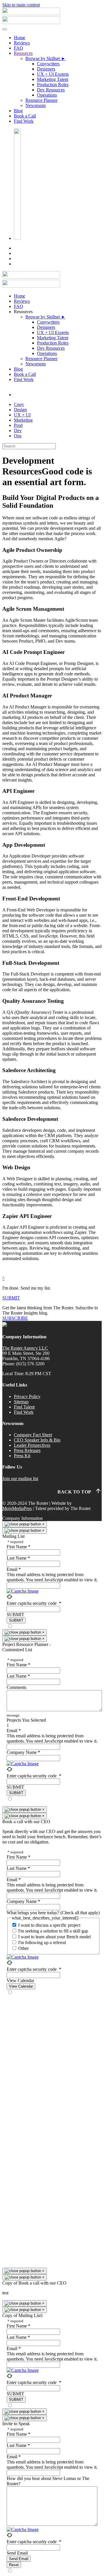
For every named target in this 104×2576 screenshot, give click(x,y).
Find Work (24, 121)
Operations (47, 95)
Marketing (23, 420)
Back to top (76, 1492)
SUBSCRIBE (15, 1318)
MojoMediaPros (17, 1508)
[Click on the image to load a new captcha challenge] (24, 1591)
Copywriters (48, 64)
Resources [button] (23, 312)
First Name (18, 1547)
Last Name (18, 1558)
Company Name (23, 1752)
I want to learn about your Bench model (54, 1937)
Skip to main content (21, 5)
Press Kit (22, 1456)
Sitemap (21, 1402)
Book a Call (25, 116)
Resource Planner (41, 100)
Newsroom (36, 105)
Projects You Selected (26, 1720)
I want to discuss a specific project (49, 1925)
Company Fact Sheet (33, 1435)
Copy (19, 404)
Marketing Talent (53, 79)
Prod (18, 425)
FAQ (18, 48)
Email (14, 1569)
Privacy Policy (27, 1396)
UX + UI (22, 415)
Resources (23, 53)
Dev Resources (51, 90)
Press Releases (27, 1450)
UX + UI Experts (53, 74)
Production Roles (53, 85)
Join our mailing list (20, 1479)
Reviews (22, 43)
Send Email (17, 2553)
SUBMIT (11, 1298)
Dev (18, 430)
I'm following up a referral (42, 1943)
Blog (18, 111)
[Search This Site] (17, 238)
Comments (16, 1687)
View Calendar (20, 1981)
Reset (14, 2565)
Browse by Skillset (45, 58)
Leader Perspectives (32, 1445)
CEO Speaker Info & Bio (37, 1440)
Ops (18, 436)
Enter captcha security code (34, 1603)
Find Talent (24, 1407)
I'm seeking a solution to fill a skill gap (53, 1931)
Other (23, 1948)
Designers (46, 69)
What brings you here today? (53, 1913)
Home (19, 38)
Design (20, 410)
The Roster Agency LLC (25, 1348)
